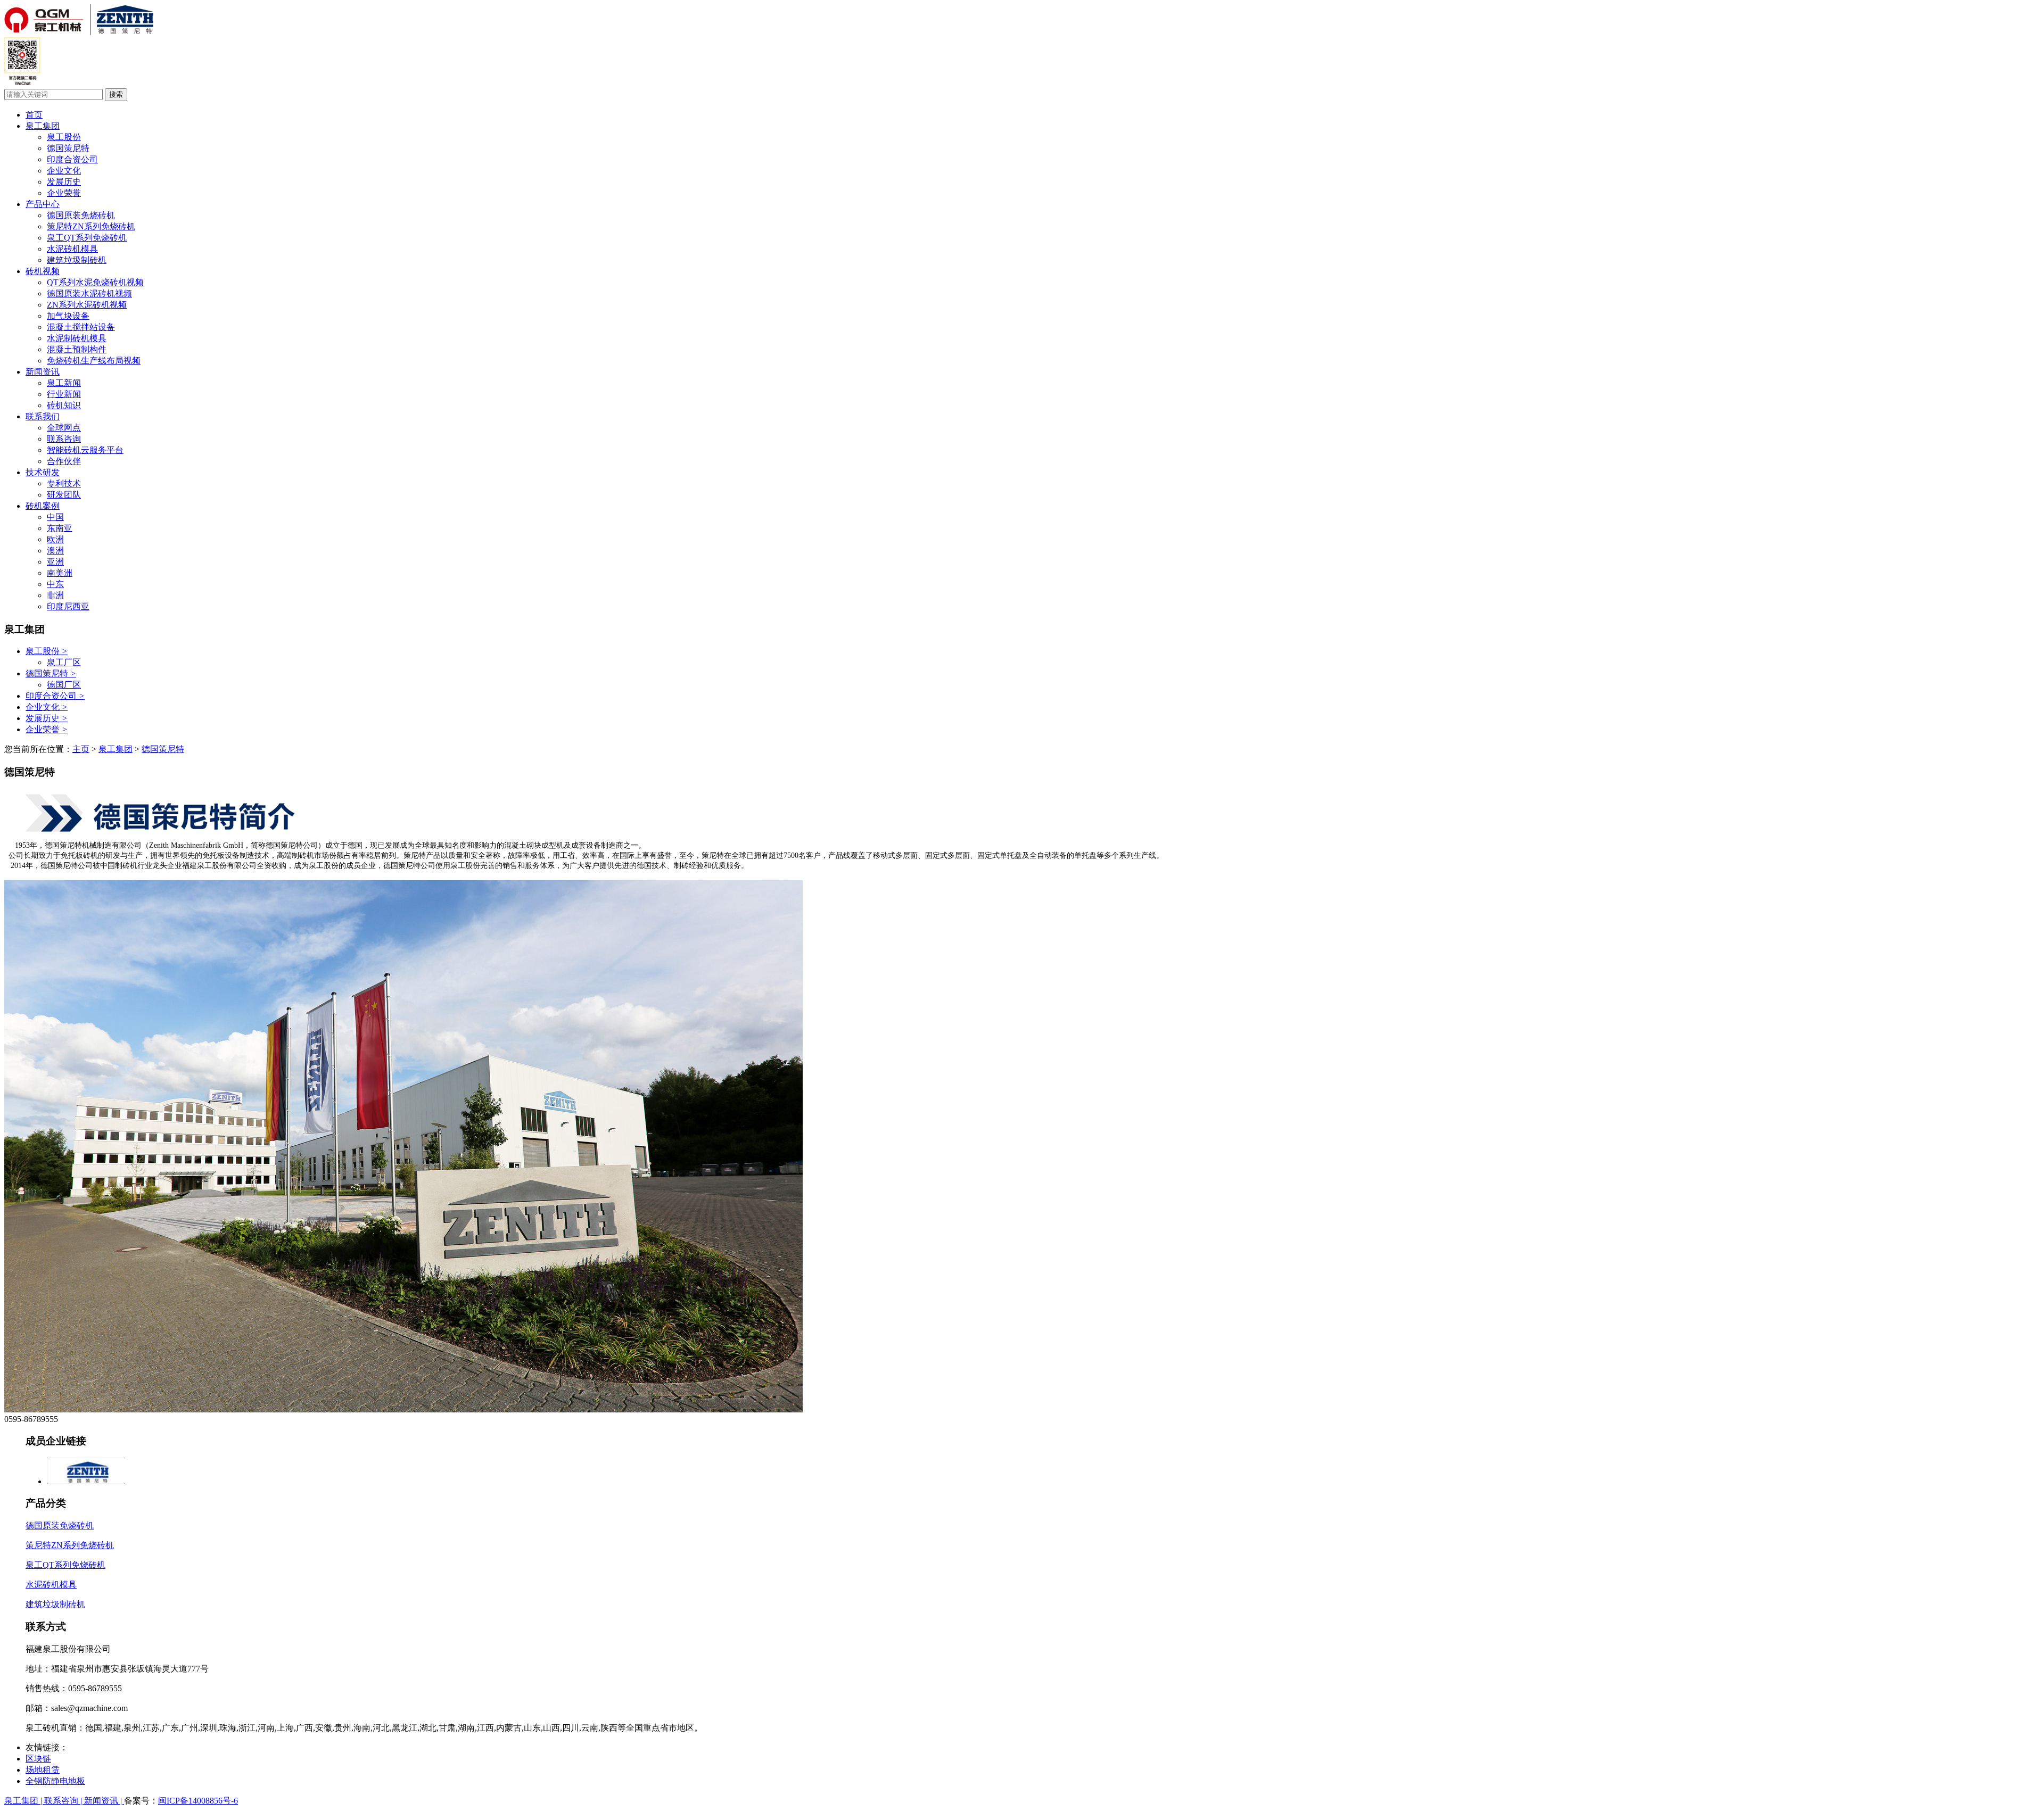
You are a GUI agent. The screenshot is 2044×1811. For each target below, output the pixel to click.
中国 (55, 517)
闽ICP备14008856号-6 (198, 1801)
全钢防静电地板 (55, 1781)
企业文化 (64, 171)
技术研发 (43, 472)
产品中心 (43, 204)
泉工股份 (64, 137)
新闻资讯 (43, 372)
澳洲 (55, 551)
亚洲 (55, 562)
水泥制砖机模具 (77, 338)
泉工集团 (43, 126)
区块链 (38, 1759)
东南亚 (60, 528)
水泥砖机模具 (72, 249)
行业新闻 (64, 394)
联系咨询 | (64, 1801)
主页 (81, 749)
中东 (55, 584)
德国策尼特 (68, 148)
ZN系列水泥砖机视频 (87, 305)
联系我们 (43, 416)
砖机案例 (43, 506)
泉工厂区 (64, 662)
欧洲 (55, 539)
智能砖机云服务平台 (85, 450)
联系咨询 (64, 439)
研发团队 (64, 495)
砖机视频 (43, 271)
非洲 (55, 595)
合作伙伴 (64, 461)
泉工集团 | (24, 1801)
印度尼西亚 (68, 606)
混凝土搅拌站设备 (81, 327)
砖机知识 (64, 405)
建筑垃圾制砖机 (77, 260)
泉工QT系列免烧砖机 (87, 238)
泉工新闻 (64, 383)
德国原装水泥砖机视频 (89, 293)
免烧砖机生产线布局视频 (94, 361)
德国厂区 (64, 685)
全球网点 (64, 428)
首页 (34, 115)
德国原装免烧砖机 (81, 215)
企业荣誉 (64, 193)
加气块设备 (68, 316)
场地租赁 (43, 1770)
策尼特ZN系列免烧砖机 (91, 226)
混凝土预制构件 (77, 349)
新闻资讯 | (104, 1801)
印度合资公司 (72, 159)
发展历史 (64, 182)
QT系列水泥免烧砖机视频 (95, 282)
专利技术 (64, 483)
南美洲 (60, 573)
